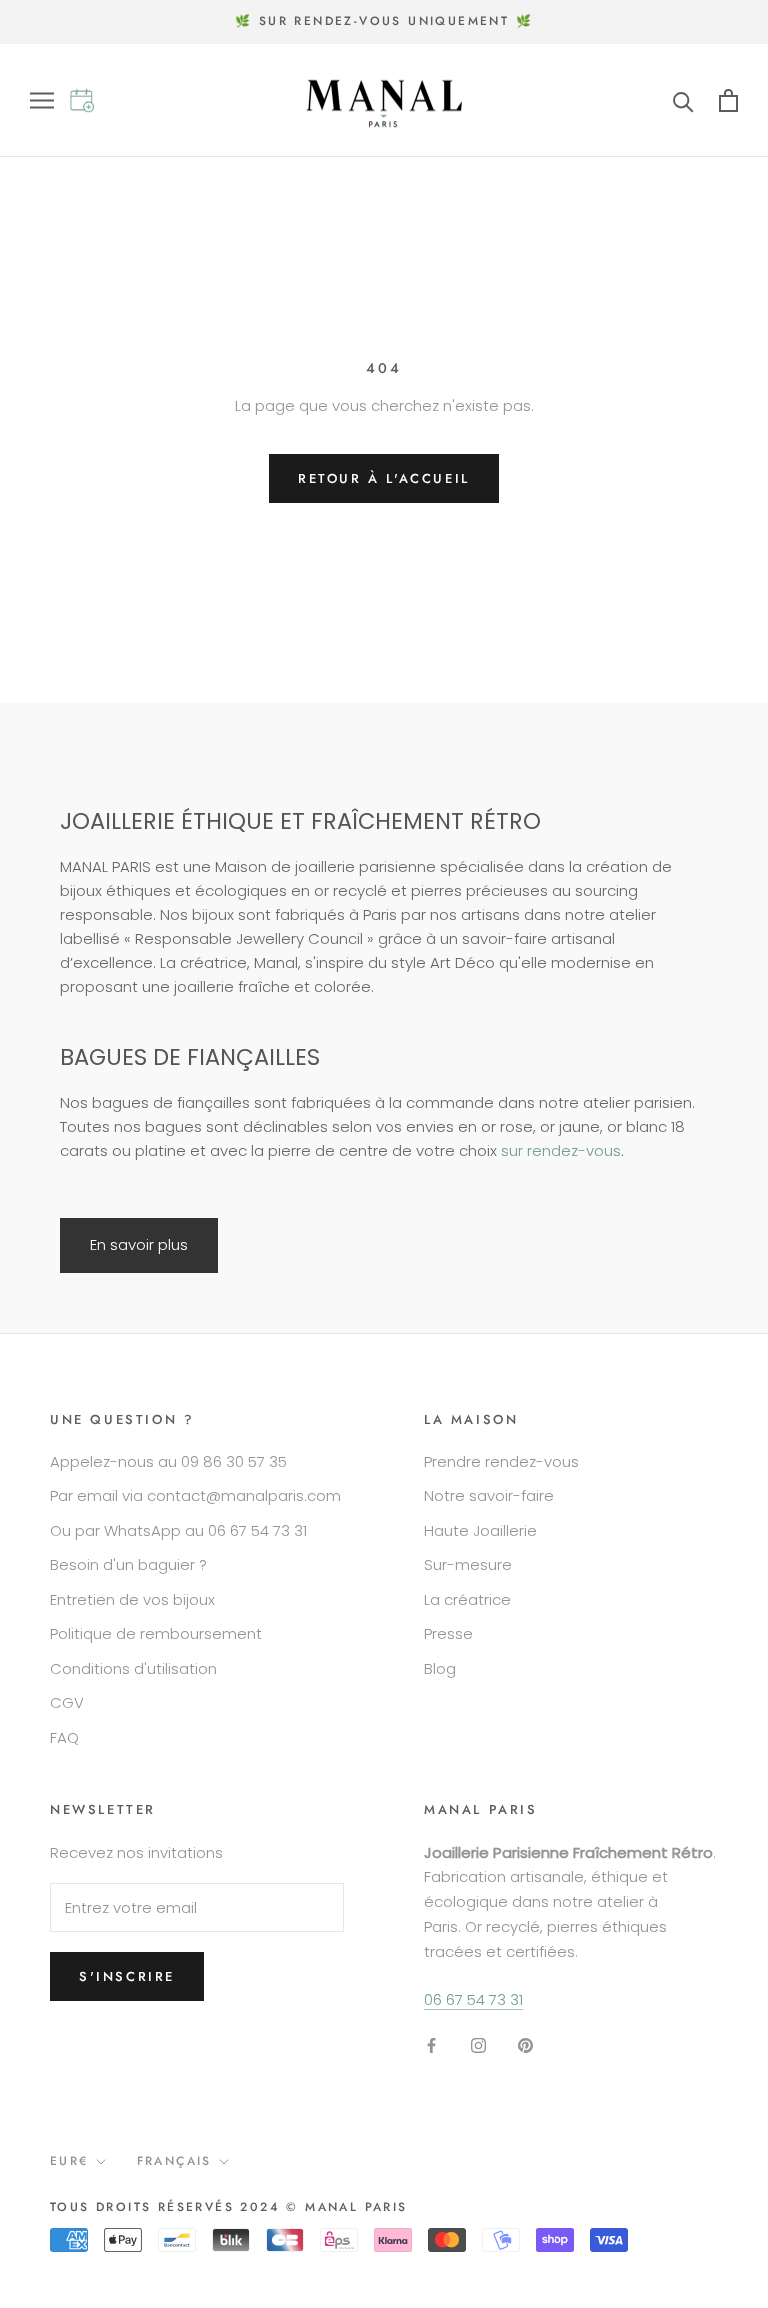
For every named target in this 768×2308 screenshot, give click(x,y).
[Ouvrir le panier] (728, 100)
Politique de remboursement (156, 1633)
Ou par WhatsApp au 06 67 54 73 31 (178, 1530)
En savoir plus (139, 1244)
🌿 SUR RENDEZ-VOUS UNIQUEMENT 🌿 (384, 21)
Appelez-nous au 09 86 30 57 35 (168, 1461)
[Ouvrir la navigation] (49, 100)
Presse (448, 1633)
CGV (67, 1702)
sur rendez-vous (561, 1150)
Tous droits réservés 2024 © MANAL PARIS (229, 2207)
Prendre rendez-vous (501, 1461)
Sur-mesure (468, 1564)
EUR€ (69, 2161)
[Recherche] (683, 100)
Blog (440, 1668)
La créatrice (467, 1599)
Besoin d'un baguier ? (128, 1564)
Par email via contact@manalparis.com (195, 1495)
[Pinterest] (525, 2045)
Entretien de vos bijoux (132, 1599)
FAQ (64, 1737)
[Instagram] (478, 2045)
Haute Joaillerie (480, 1530)
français (174, 2161)
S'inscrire (127, 1976)
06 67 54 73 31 (473, 1999)
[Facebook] (431, 2045)
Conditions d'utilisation (133, 1668)
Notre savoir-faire (489, 1495)
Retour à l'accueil (384, 478)
